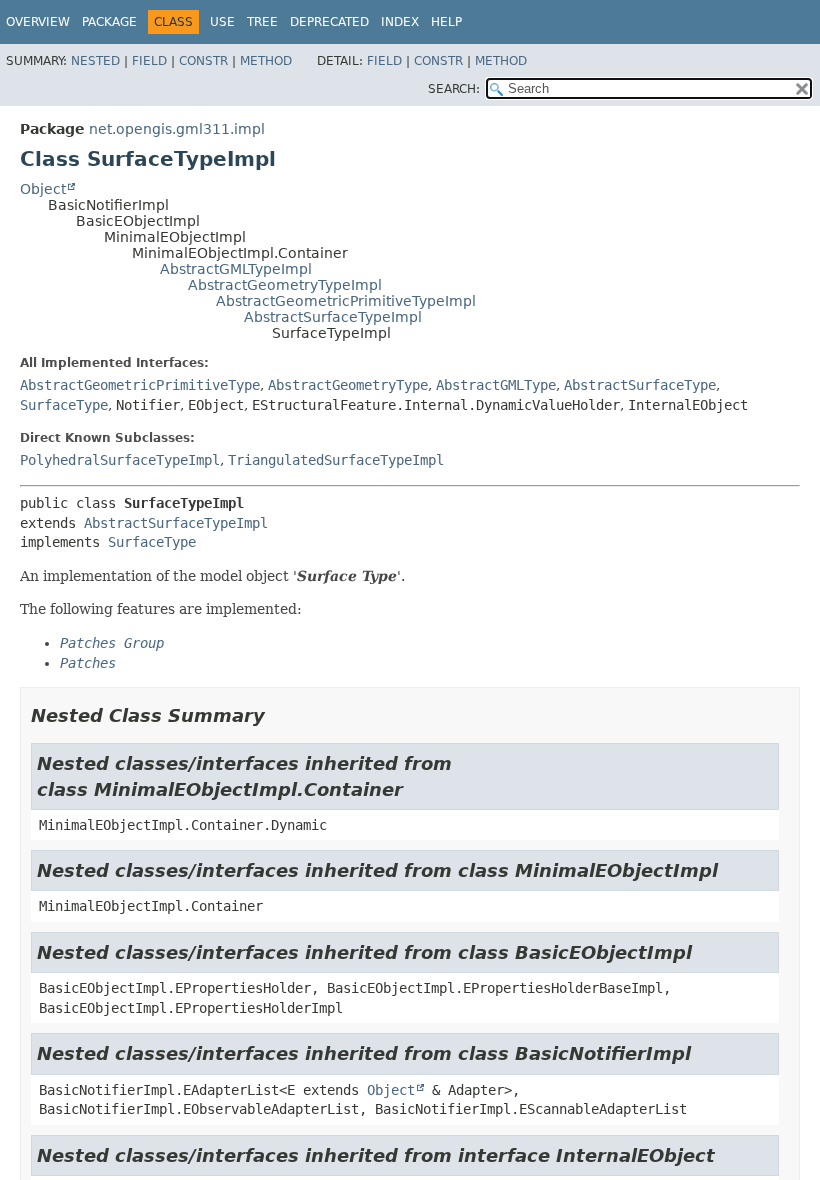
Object (43, 189)
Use (222, 22)
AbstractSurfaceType (640, 385)
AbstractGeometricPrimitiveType (140, 385)
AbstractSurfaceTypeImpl (333, 317)
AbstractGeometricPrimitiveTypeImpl (346, 301)
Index (400, 22)
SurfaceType (64, 405)
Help (446, 22)
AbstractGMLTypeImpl (236, 269)
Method (266, 61)
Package (109, 22)
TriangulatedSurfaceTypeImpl (336, 460)
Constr (203, 61)
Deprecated (329, 22)
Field (149, 61)
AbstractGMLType (496, 385)
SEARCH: (454, 89)
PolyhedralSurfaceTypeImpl (120, 460)
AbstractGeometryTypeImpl (285, 285)
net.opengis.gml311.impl (177, 129)
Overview (38, 22)
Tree (262, 22)
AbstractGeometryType (348, 385)
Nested (95, 61)
